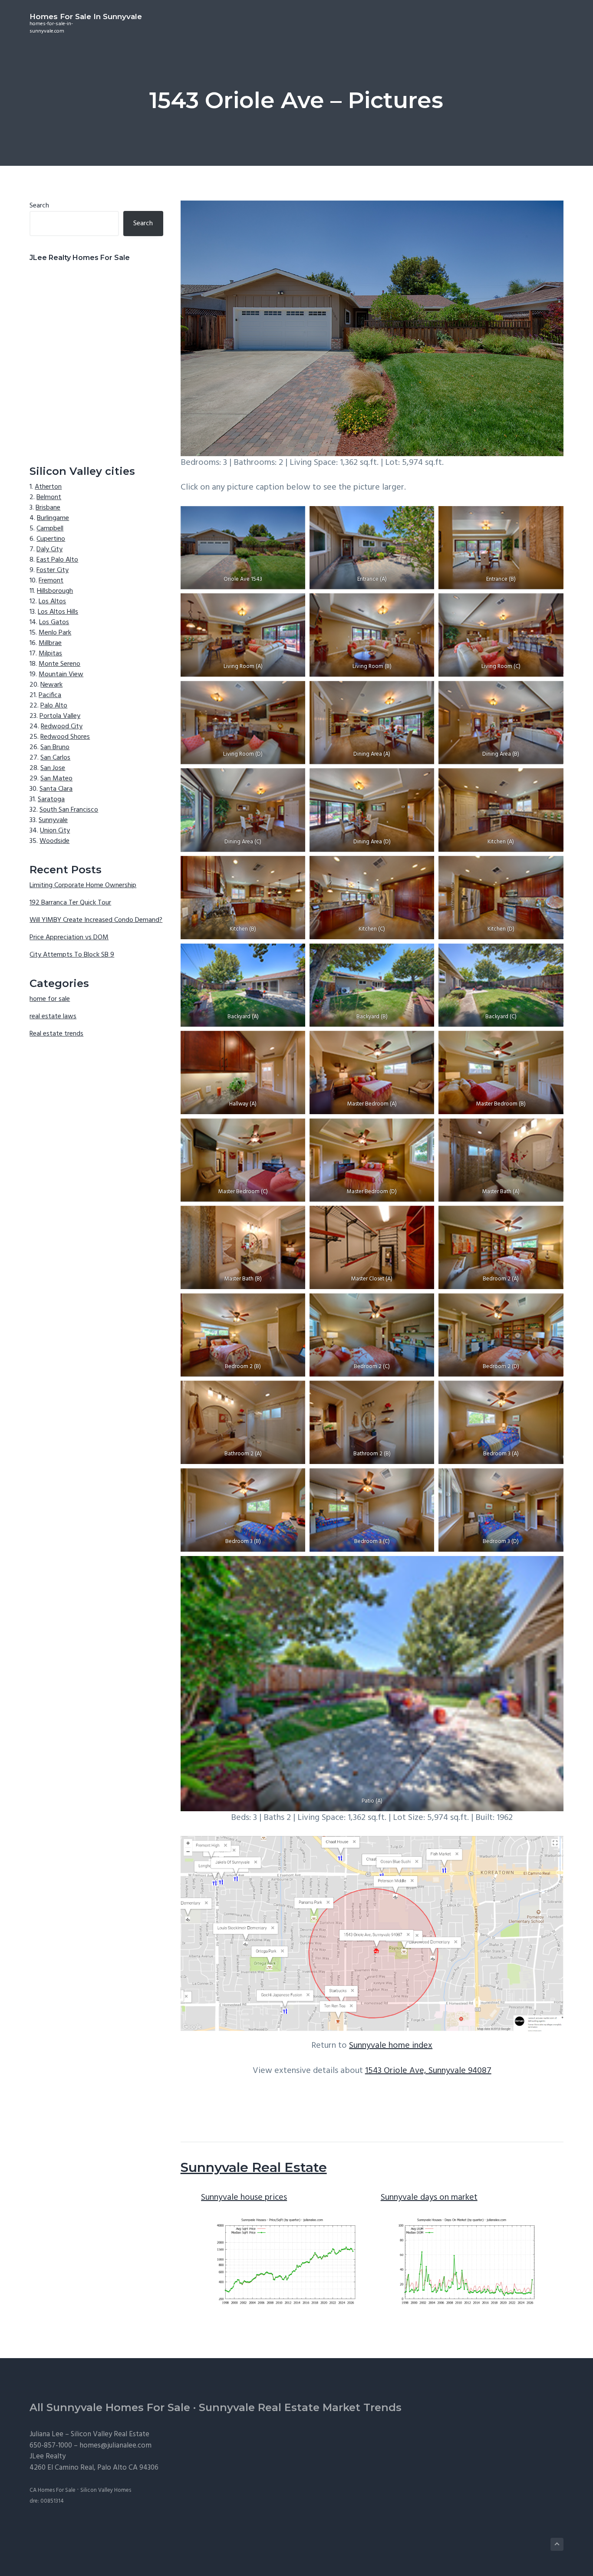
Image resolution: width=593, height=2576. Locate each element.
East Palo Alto (57, 560)
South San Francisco (69, 810)
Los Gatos (54, 622)
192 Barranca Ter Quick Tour (70, 903)
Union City (55, 831)
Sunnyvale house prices (244, 2198)
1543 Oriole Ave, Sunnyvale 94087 (428, 2071)
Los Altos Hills (58, 612)
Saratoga (51, 799)
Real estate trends (56, 1034)
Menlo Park (55, 633)
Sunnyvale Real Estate (254, 2167)
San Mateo (56, 779)
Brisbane (48, 508)
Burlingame (53, 518)
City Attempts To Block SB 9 (72, 955)
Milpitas (50, 654)
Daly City (49, 549)
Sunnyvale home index (391, 2046)
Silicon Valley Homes (106, 2490)
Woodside (54, 841)
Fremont (51, 581)
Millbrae (50, 643)
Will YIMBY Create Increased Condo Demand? (96, 920)
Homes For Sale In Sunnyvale (86, 16)
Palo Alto (54, 706)
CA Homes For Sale (53, 2490)
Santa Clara (56, 789)
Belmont (49, 497)
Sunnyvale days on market (429, 2198)
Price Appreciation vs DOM (69, 938)
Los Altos (52, 602)
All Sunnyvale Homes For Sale (110, 2407)
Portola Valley (60, 716)
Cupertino (51, 539)
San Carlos (55, 758)
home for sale (50, 999)
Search (39, 206)
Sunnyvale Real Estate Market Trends (300, 2407)
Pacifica (50, 695)
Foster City (53, 570)
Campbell (50, 529)
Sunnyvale (53, 820)
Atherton (48, 487)
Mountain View (61, 674)
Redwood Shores (65, 737)
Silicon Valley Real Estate (110, 2434)
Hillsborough (55, 591)
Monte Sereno (59, 664)
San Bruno (55, 747)
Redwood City (62, 727)
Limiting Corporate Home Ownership (83, 885)
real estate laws (53, 1017)
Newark (51, 685)
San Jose (53, 768)
